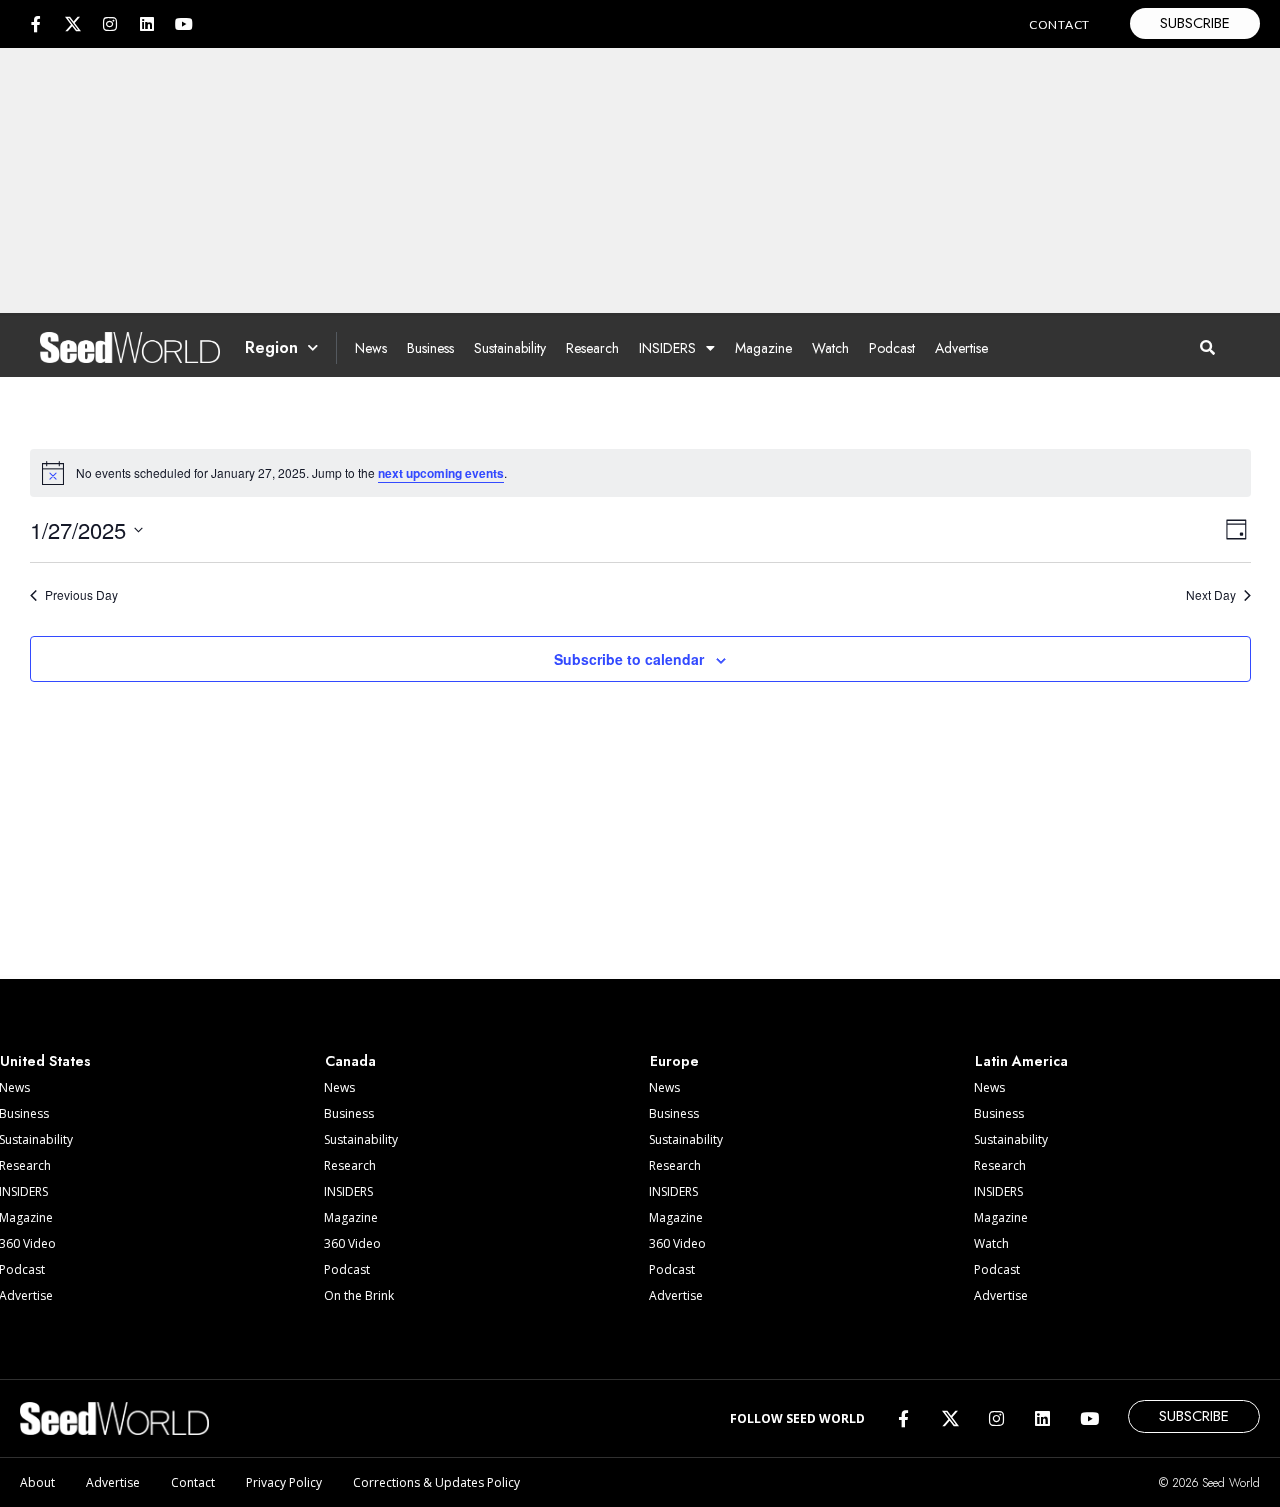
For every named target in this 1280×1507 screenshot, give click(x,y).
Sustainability (510, 348)
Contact (193, 1482)
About (37, 1482)
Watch (830, 348)
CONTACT (1059, 24)
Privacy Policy (284, 1482)
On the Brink (359, 1295)
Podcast (892, 348)
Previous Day (81, 595)
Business (430, 348)
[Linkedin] (147, 24)
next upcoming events (441, 473)
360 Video (352, 1243)
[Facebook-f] (36, 24)
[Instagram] (110, 24)
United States (45, 1061)
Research (592, 348)
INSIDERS (667, 348)
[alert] (640, 473)
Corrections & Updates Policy (436, 1482)
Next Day (1211, 595)
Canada (350, 1061)
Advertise (961, 348)
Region (271, 347)
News (371, 348)
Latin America (1021, 1061)
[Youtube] (184, 24)
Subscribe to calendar (629, 659)
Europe (674, 1061)
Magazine (763, 348)
